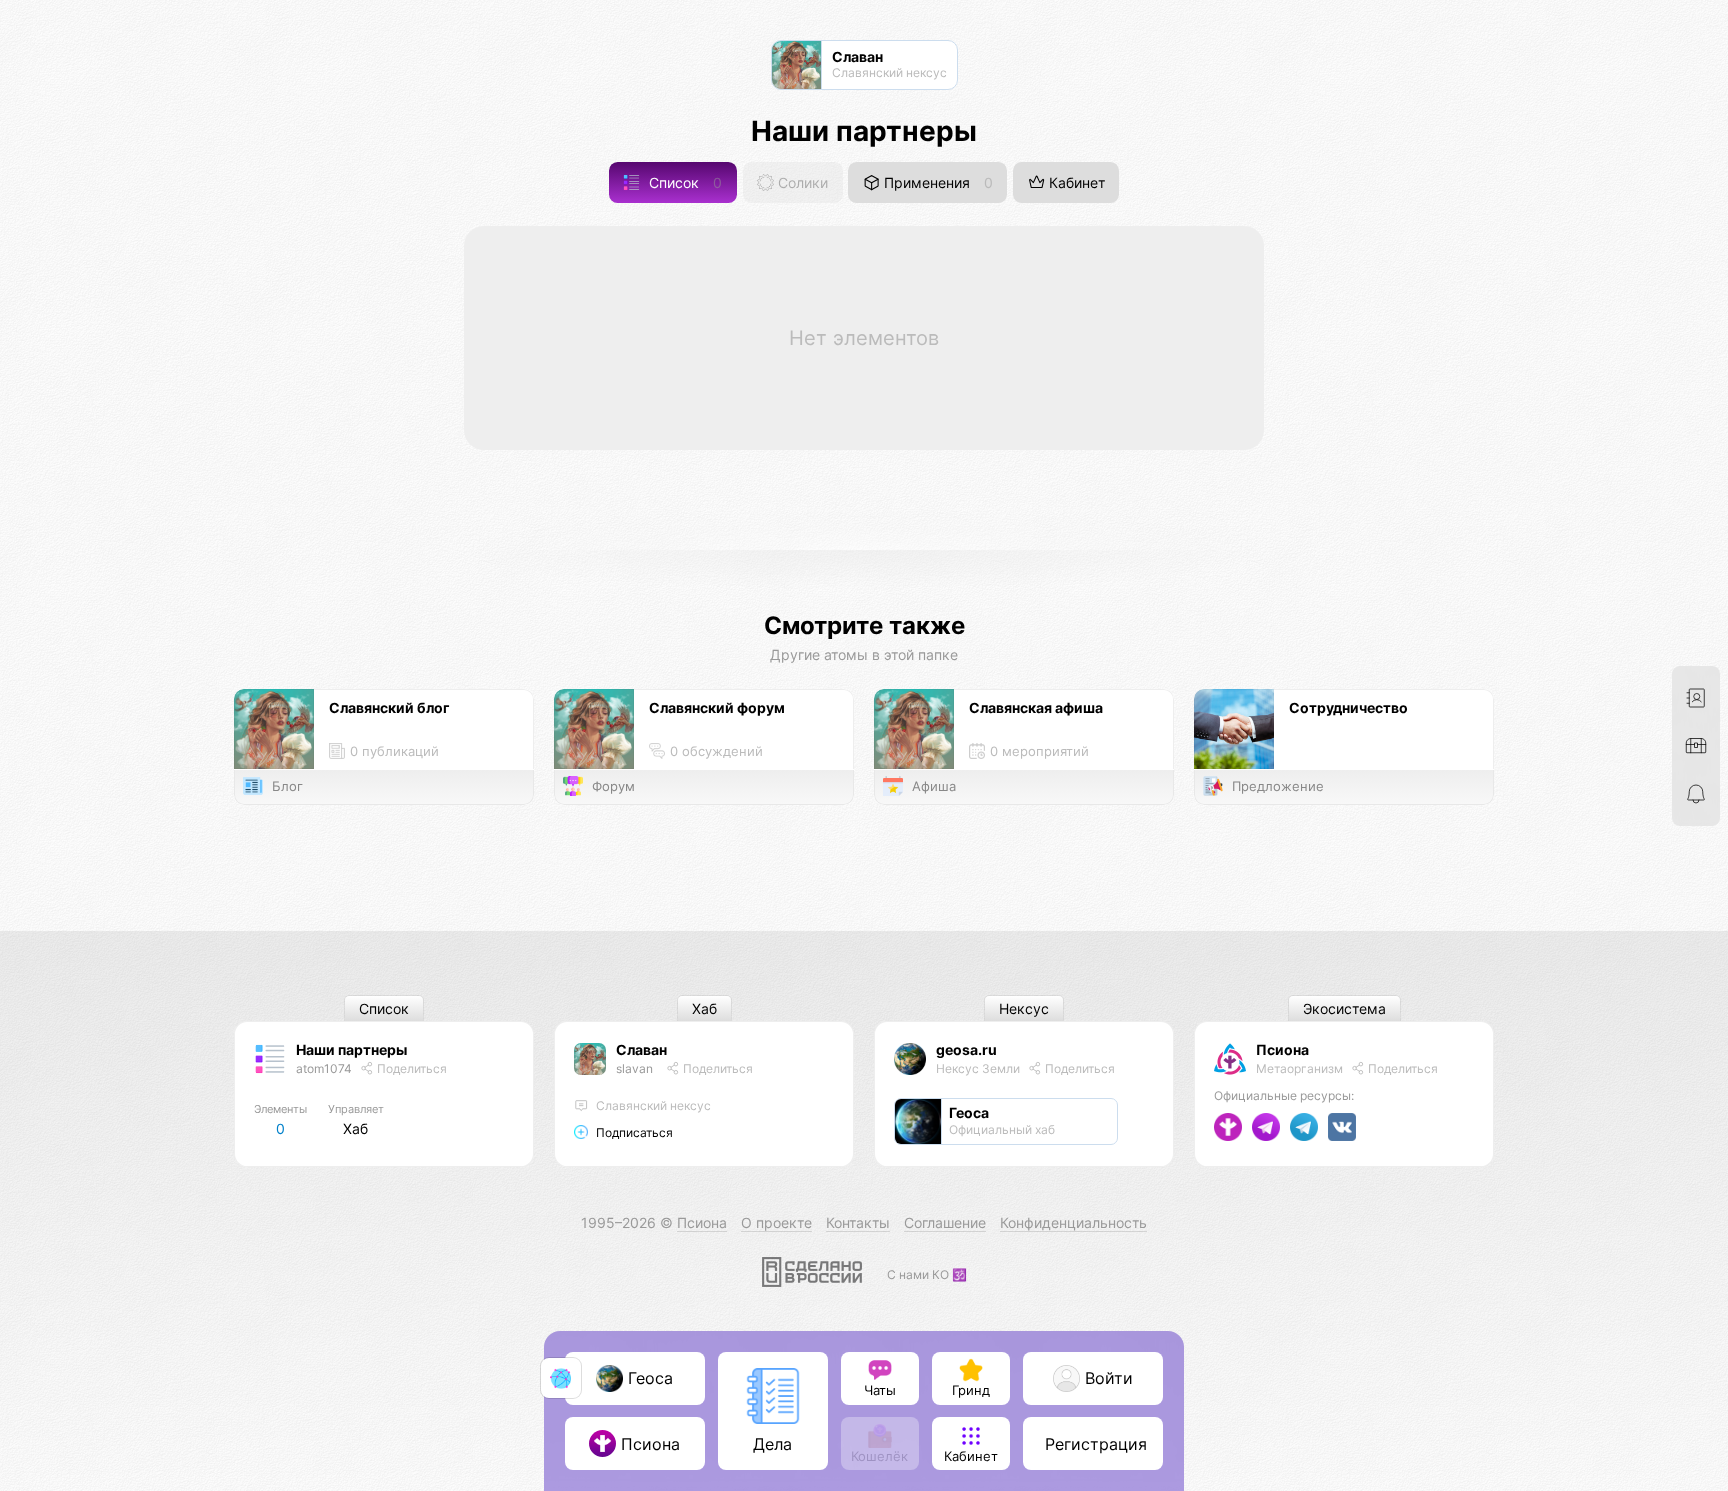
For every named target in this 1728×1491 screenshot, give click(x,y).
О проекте (776, 1222)
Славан (641, 1049)
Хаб (704, 1008)
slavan (634, 1068)
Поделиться (410, 1068)
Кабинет (1075, 182)
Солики (801, 182)
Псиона (1282, 1049)
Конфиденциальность (1073, 1222)
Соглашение (945, 1222)
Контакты (858, 1222)
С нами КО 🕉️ (927, 1274)
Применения (936, 182)
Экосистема (1344, 1008)
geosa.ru (966, 1049)
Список (683, 182)
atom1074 (324, 1068)
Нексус (1024, 1008)
